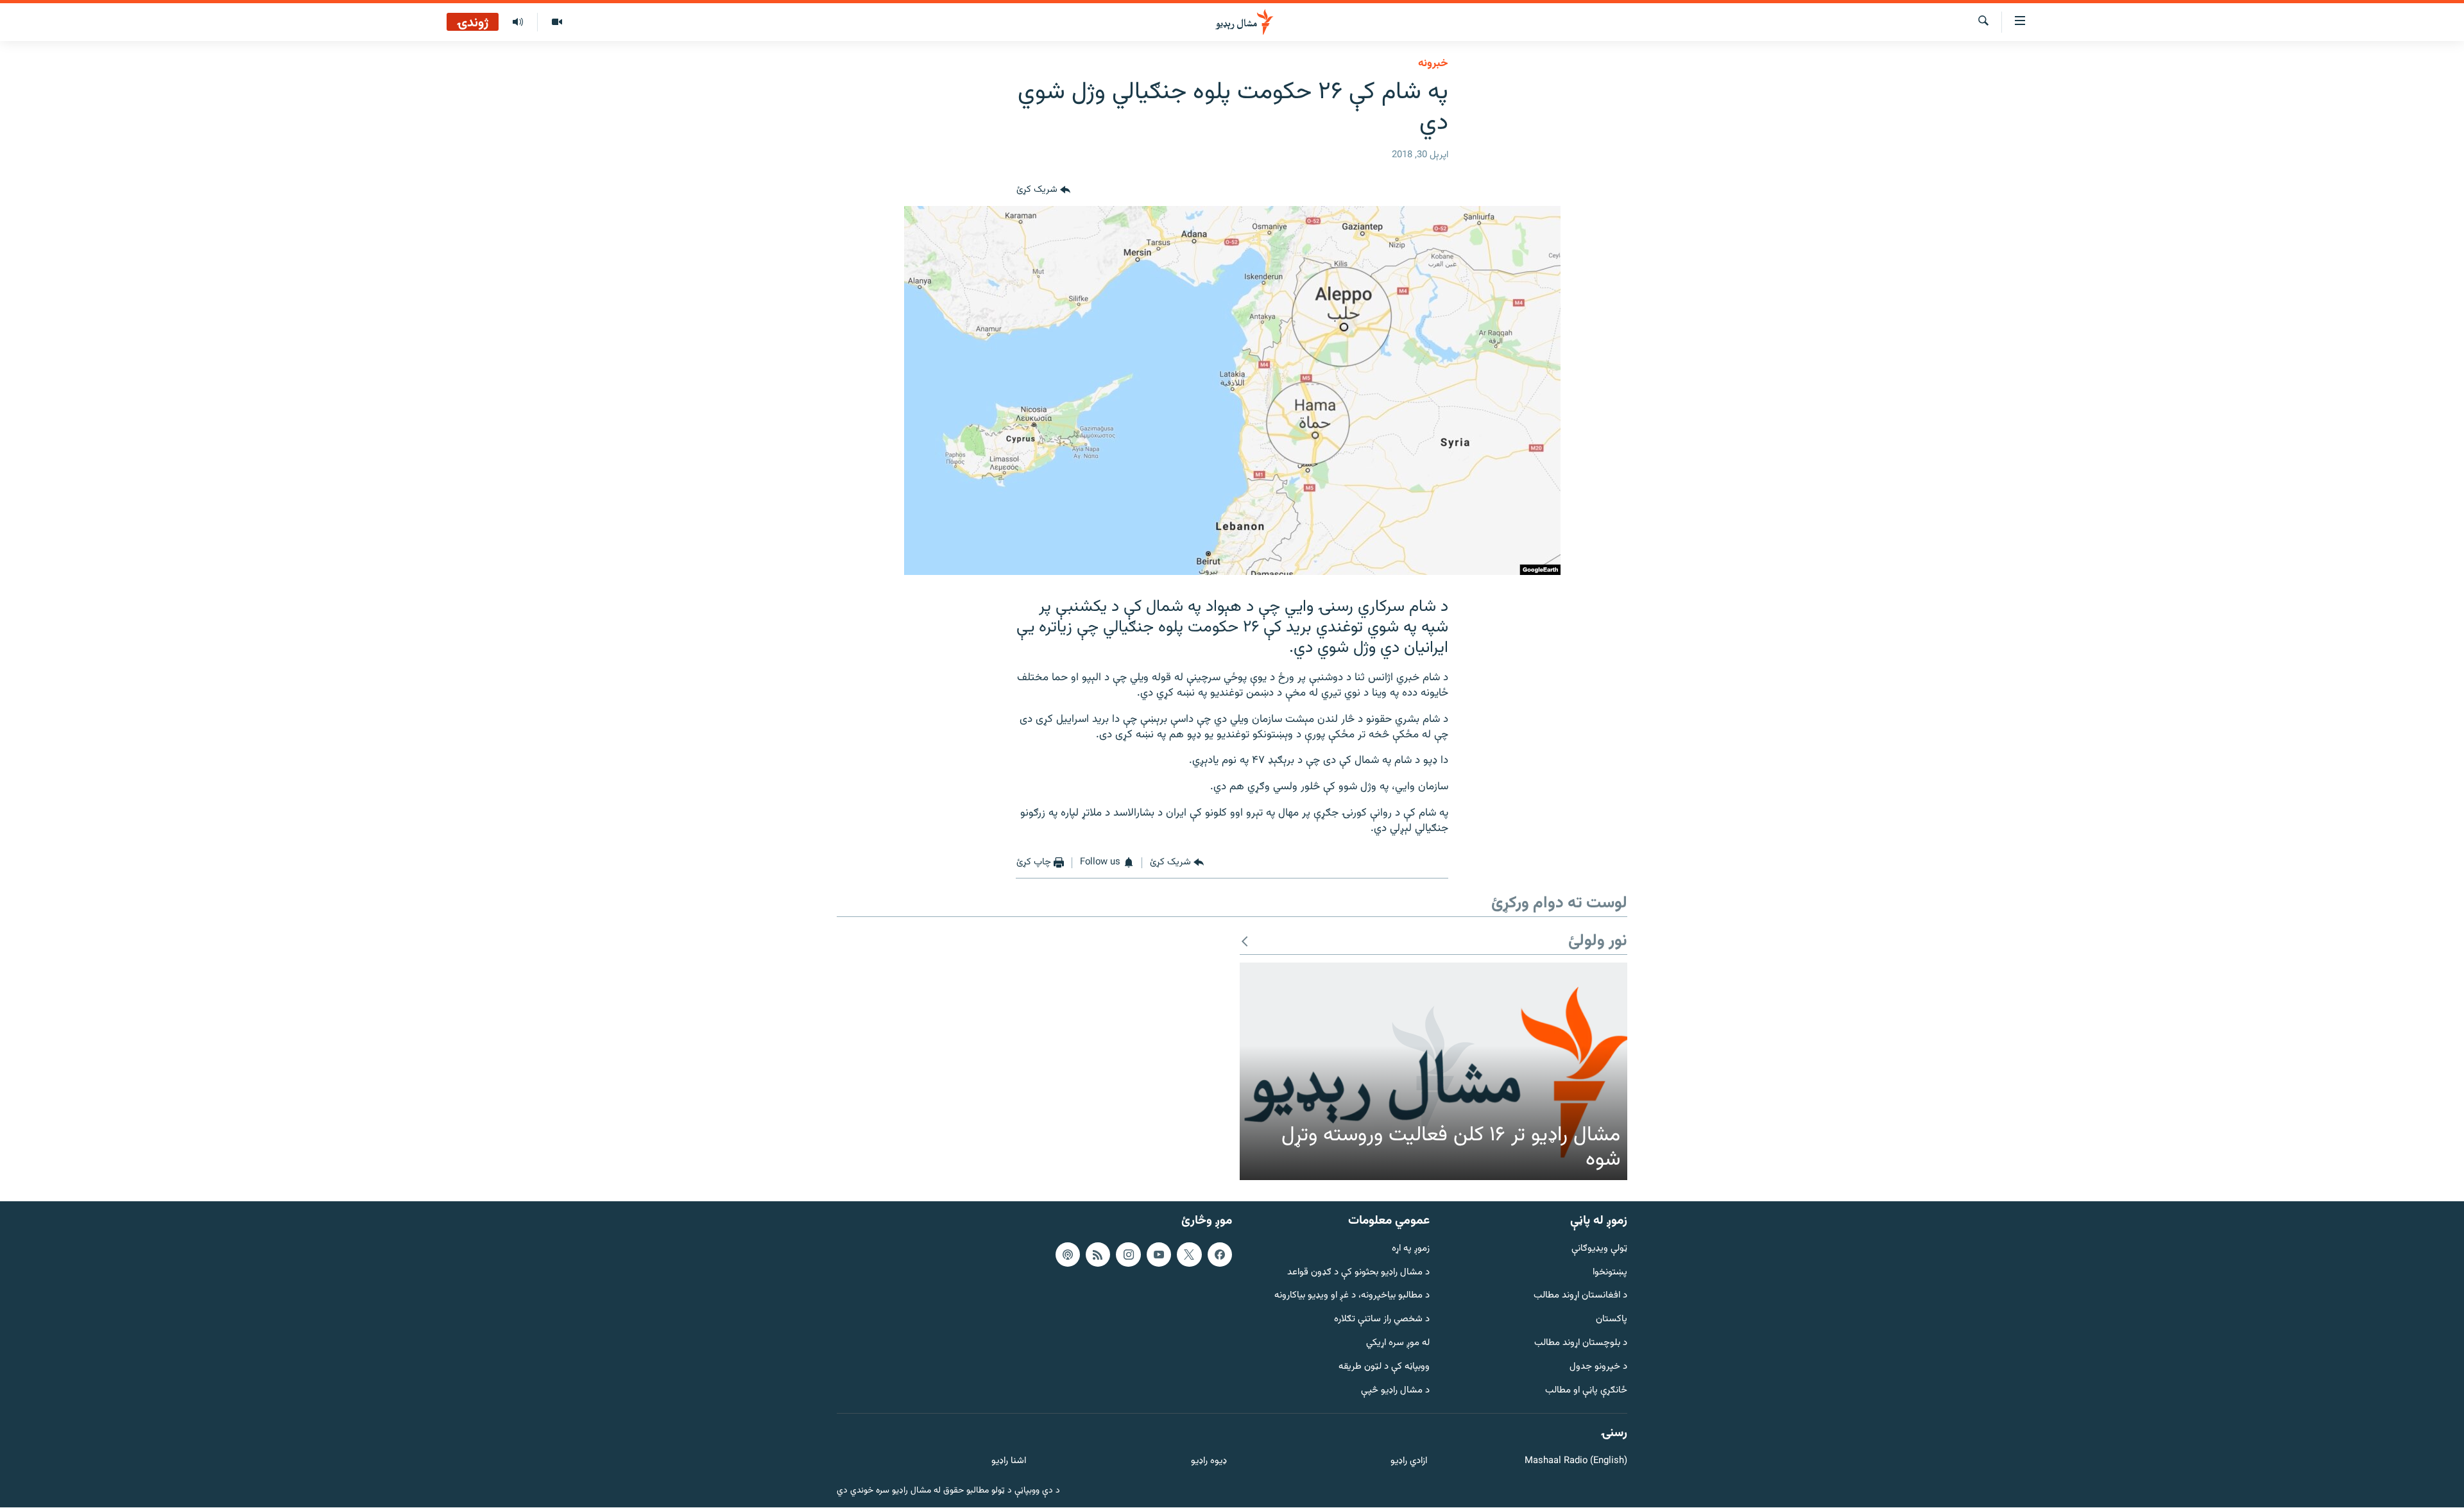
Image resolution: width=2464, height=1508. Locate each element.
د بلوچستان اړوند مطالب (1581, 1343)
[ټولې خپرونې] (518, 22)
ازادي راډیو (1409, 1462)
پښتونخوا (1610, 1273)
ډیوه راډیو (1209, 1462)
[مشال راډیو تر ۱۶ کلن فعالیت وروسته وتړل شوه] (1433, 1072)
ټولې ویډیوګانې (1599, 1249)
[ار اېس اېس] (1098, 1255)
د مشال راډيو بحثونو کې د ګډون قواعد (1358, 1273)
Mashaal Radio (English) (1576, 1462)
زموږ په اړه (1411, 1249)
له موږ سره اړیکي (1398, 1343)
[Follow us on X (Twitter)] (1189, 1255)
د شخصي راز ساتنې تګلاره (1382, 1320)
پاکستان (1612, 1320)
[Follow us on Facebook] (1220, 1255)
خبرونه (1433, 64)
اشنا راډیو (1009, 1462)
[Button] (1043, 191)
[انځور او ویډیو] (557, 22)
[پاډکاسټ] (1068, 1255)
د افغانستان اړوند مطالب (1580, 1297)
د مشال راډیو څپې (1395, 1391)
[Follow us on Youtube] (1159, 1255)
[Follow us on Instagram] (1128, 1255)
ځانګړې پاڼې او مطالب (1586, 1391)
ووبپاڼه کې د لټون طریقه (1384, 1367)
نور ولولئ (1598, 942)
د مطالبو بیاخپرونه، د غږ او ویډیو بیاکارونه (1352, 1297)
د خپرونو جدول (1598, 1367)
